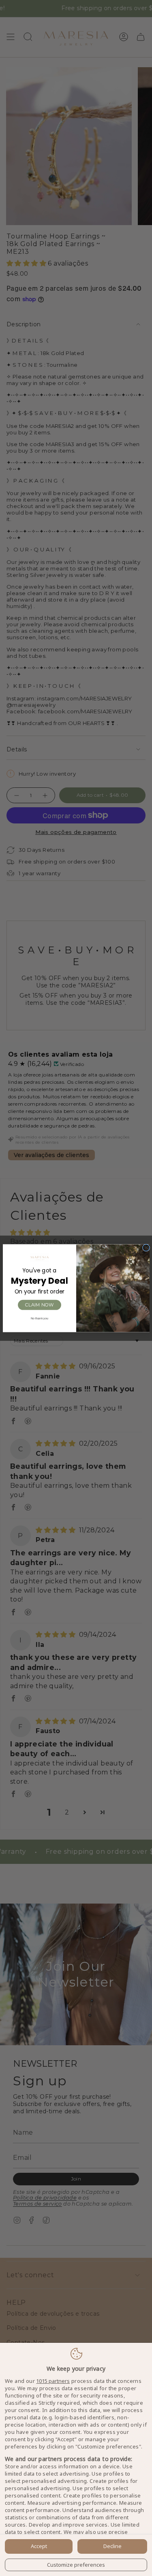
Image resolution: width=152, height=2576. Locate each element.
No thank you (39, 1318)
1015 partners (53, 2381)
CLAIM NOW (39, 1305)
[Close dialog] (146, 1247)
